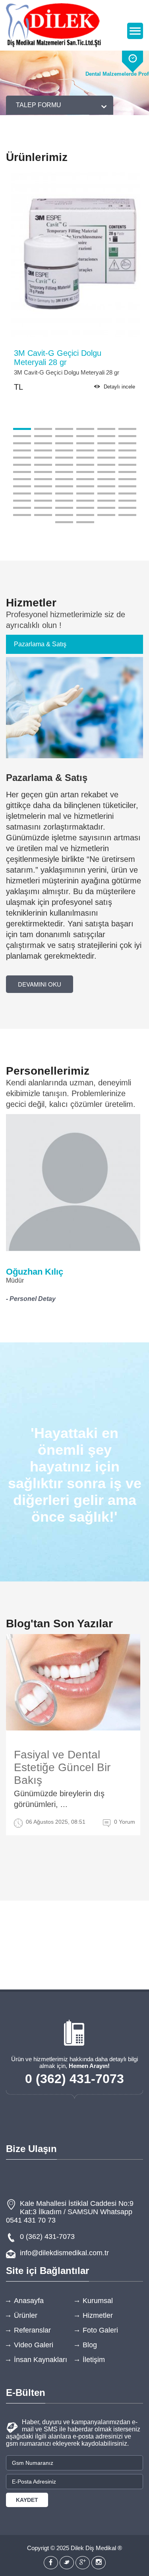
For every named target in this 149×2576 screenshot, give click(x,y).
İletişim (94, 2360)
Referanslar (32, 2330)
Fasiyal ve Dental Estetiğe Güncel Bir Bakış (62, 1767)
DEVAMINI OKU (40, 984)
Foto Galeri (100, 2330)
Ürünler (26, 2315)
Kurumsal (98, 2301)
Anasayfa (29, 2301)
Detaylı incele (119, 387)
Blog (90, 2345)
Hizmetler (98, 2315)
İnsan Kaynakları (41, 2360)
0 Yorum (125, 1822)
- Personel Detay (31, 1299)
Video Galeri (34, 2345)
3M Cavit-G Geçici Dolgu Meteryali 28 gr (58, 358)
